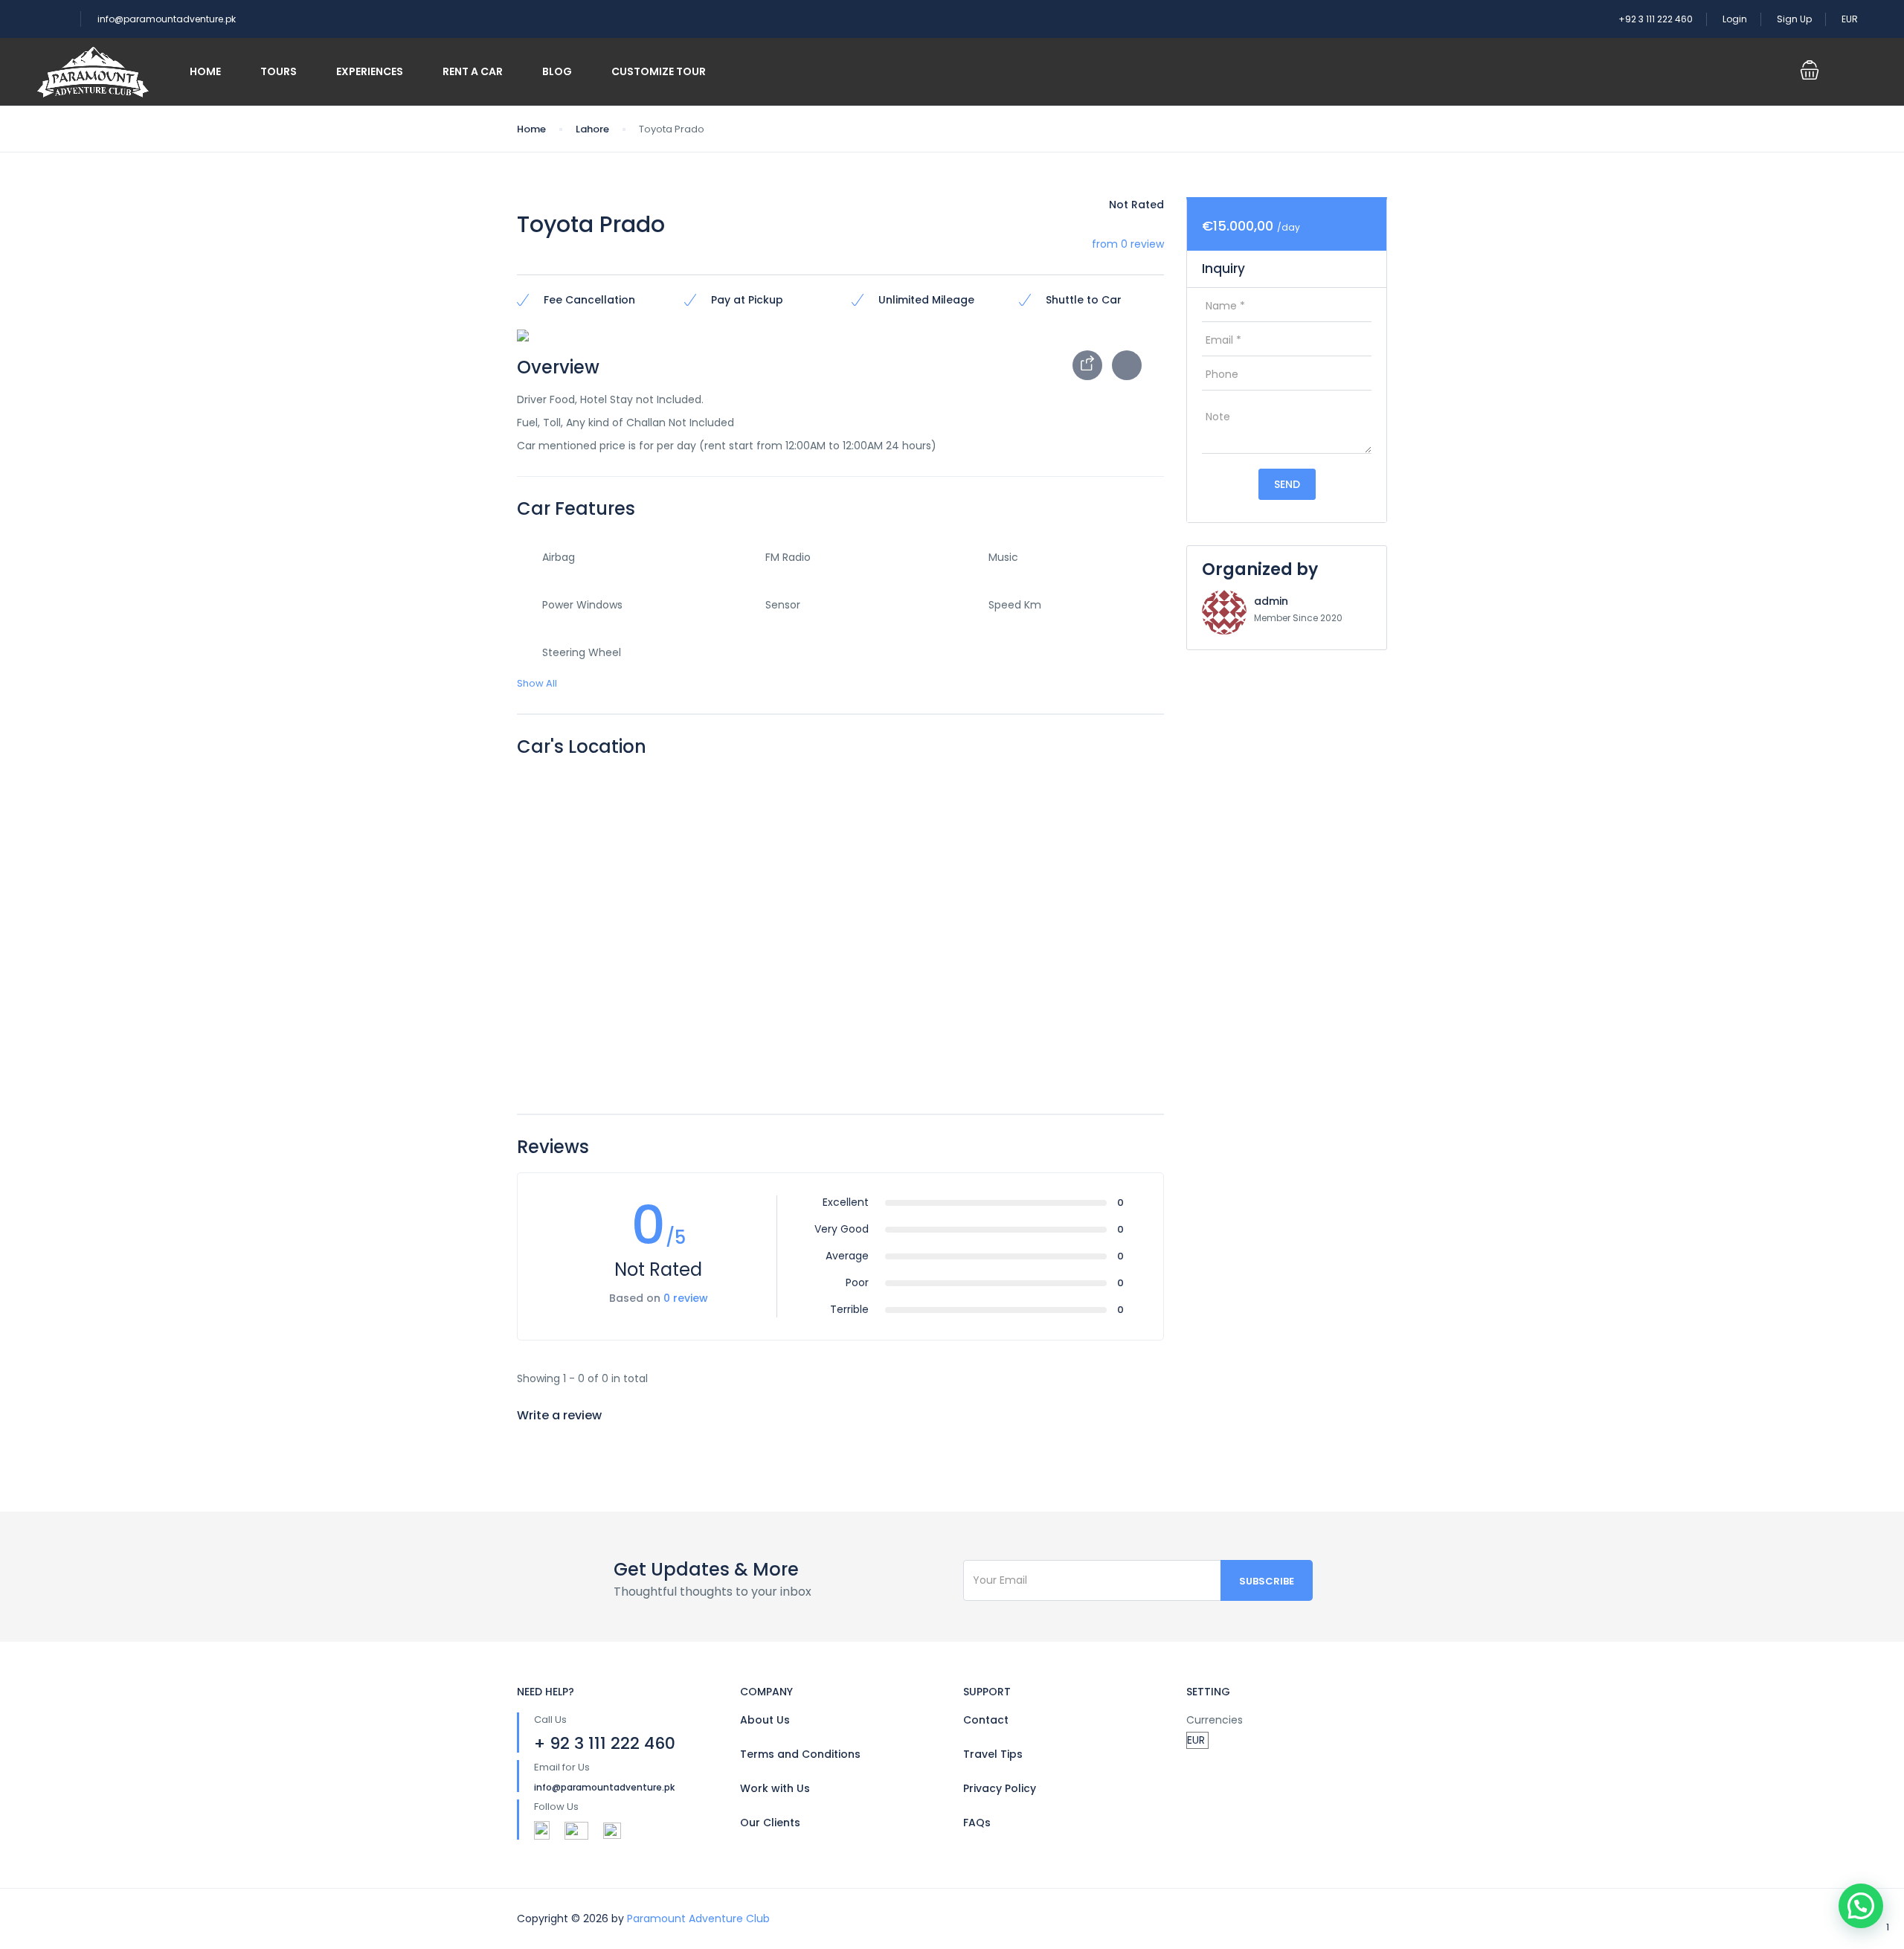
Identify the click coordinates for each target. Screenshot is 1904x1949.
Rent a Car (473, 71)
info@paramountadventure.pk (167, 19)
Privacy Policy (1000, 1788)
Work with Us (775, 1788)
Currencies (1215, 1720)
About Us (765, 1720)
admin (1271, 601)
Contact (986, 1720)
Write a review (561, 1415)
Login (1735, 19)
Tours (279, 71)
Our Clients (770, 1823)
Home (205, 71)
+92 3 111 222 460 (1656, 19)
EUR (1851, 19)
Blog (557, 71)
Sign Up (1794, 19)
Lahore (592, 129)
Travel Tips (993, 1754)
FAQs (977, 1823)
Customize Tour (659, 71)
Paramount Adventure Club (698, 1919)
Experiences (370, 71)
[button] (1861, 1906)
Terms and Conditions (800, 1754)
